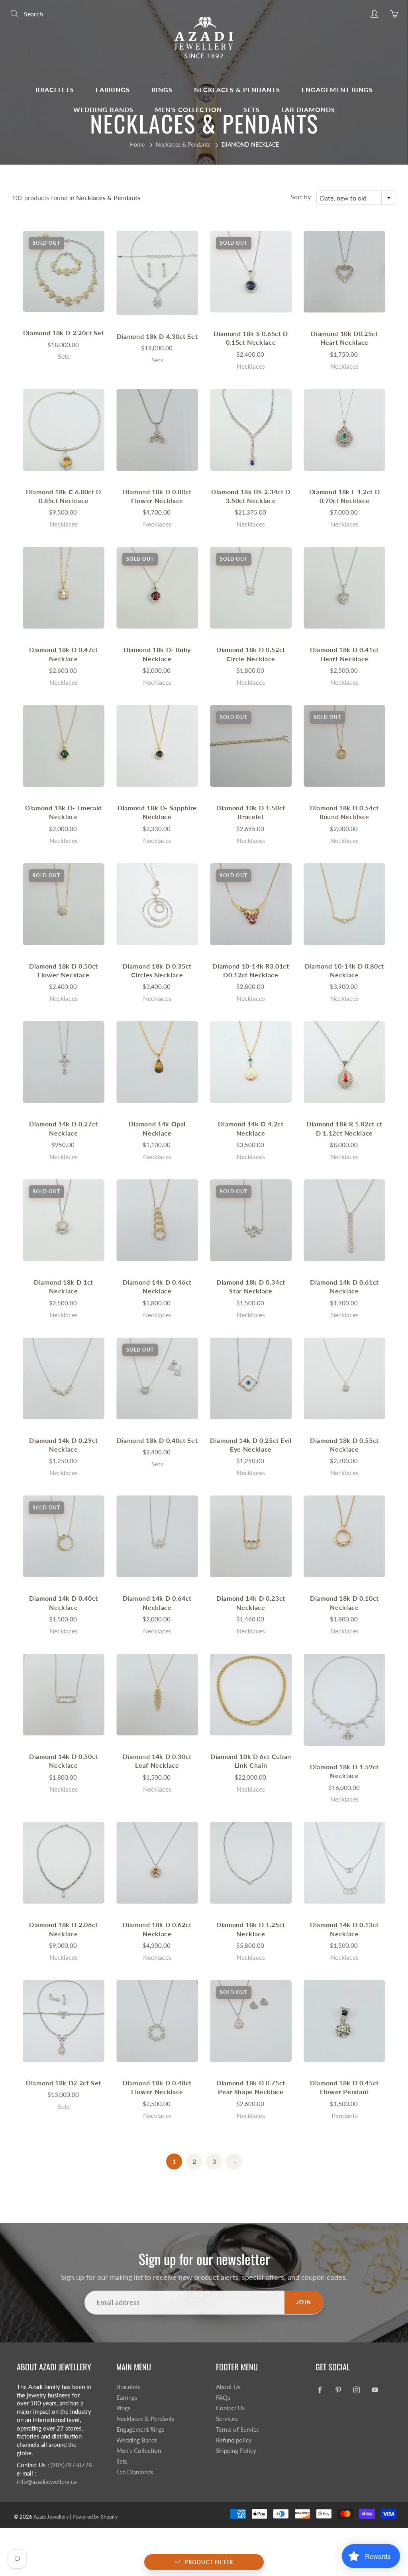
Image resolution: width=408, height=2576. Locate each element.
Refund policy (234, 2440)
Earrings (113, 89)
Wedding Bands (103, 109)
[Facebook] (320, 2390)
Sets (252, 109)
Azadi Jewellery (51, 2517)
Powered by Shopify (95, 2517)
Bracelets (55, 89)
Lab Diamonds (308, 109)
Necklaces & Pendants (237, 89)
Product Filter (209, 2562)
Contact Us (230, 2408)
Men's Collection (188, 109)
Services (227, 2419)
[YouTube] (375, 2390)
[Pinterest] (338, 2390)
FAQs (223, 2398)
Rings (162, 89)
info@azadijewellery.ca (47, 2482)
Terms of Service (238, 2430)
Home (137, 144)
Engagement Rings (337, 89)
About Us (228, 2387)
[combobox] (356, 198)
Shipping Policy (236, 2451)
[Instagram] (356, 2390)
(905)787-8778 (71, 2465)
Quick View (64, 271)
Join (304, 2302)
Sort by (301, 197)
